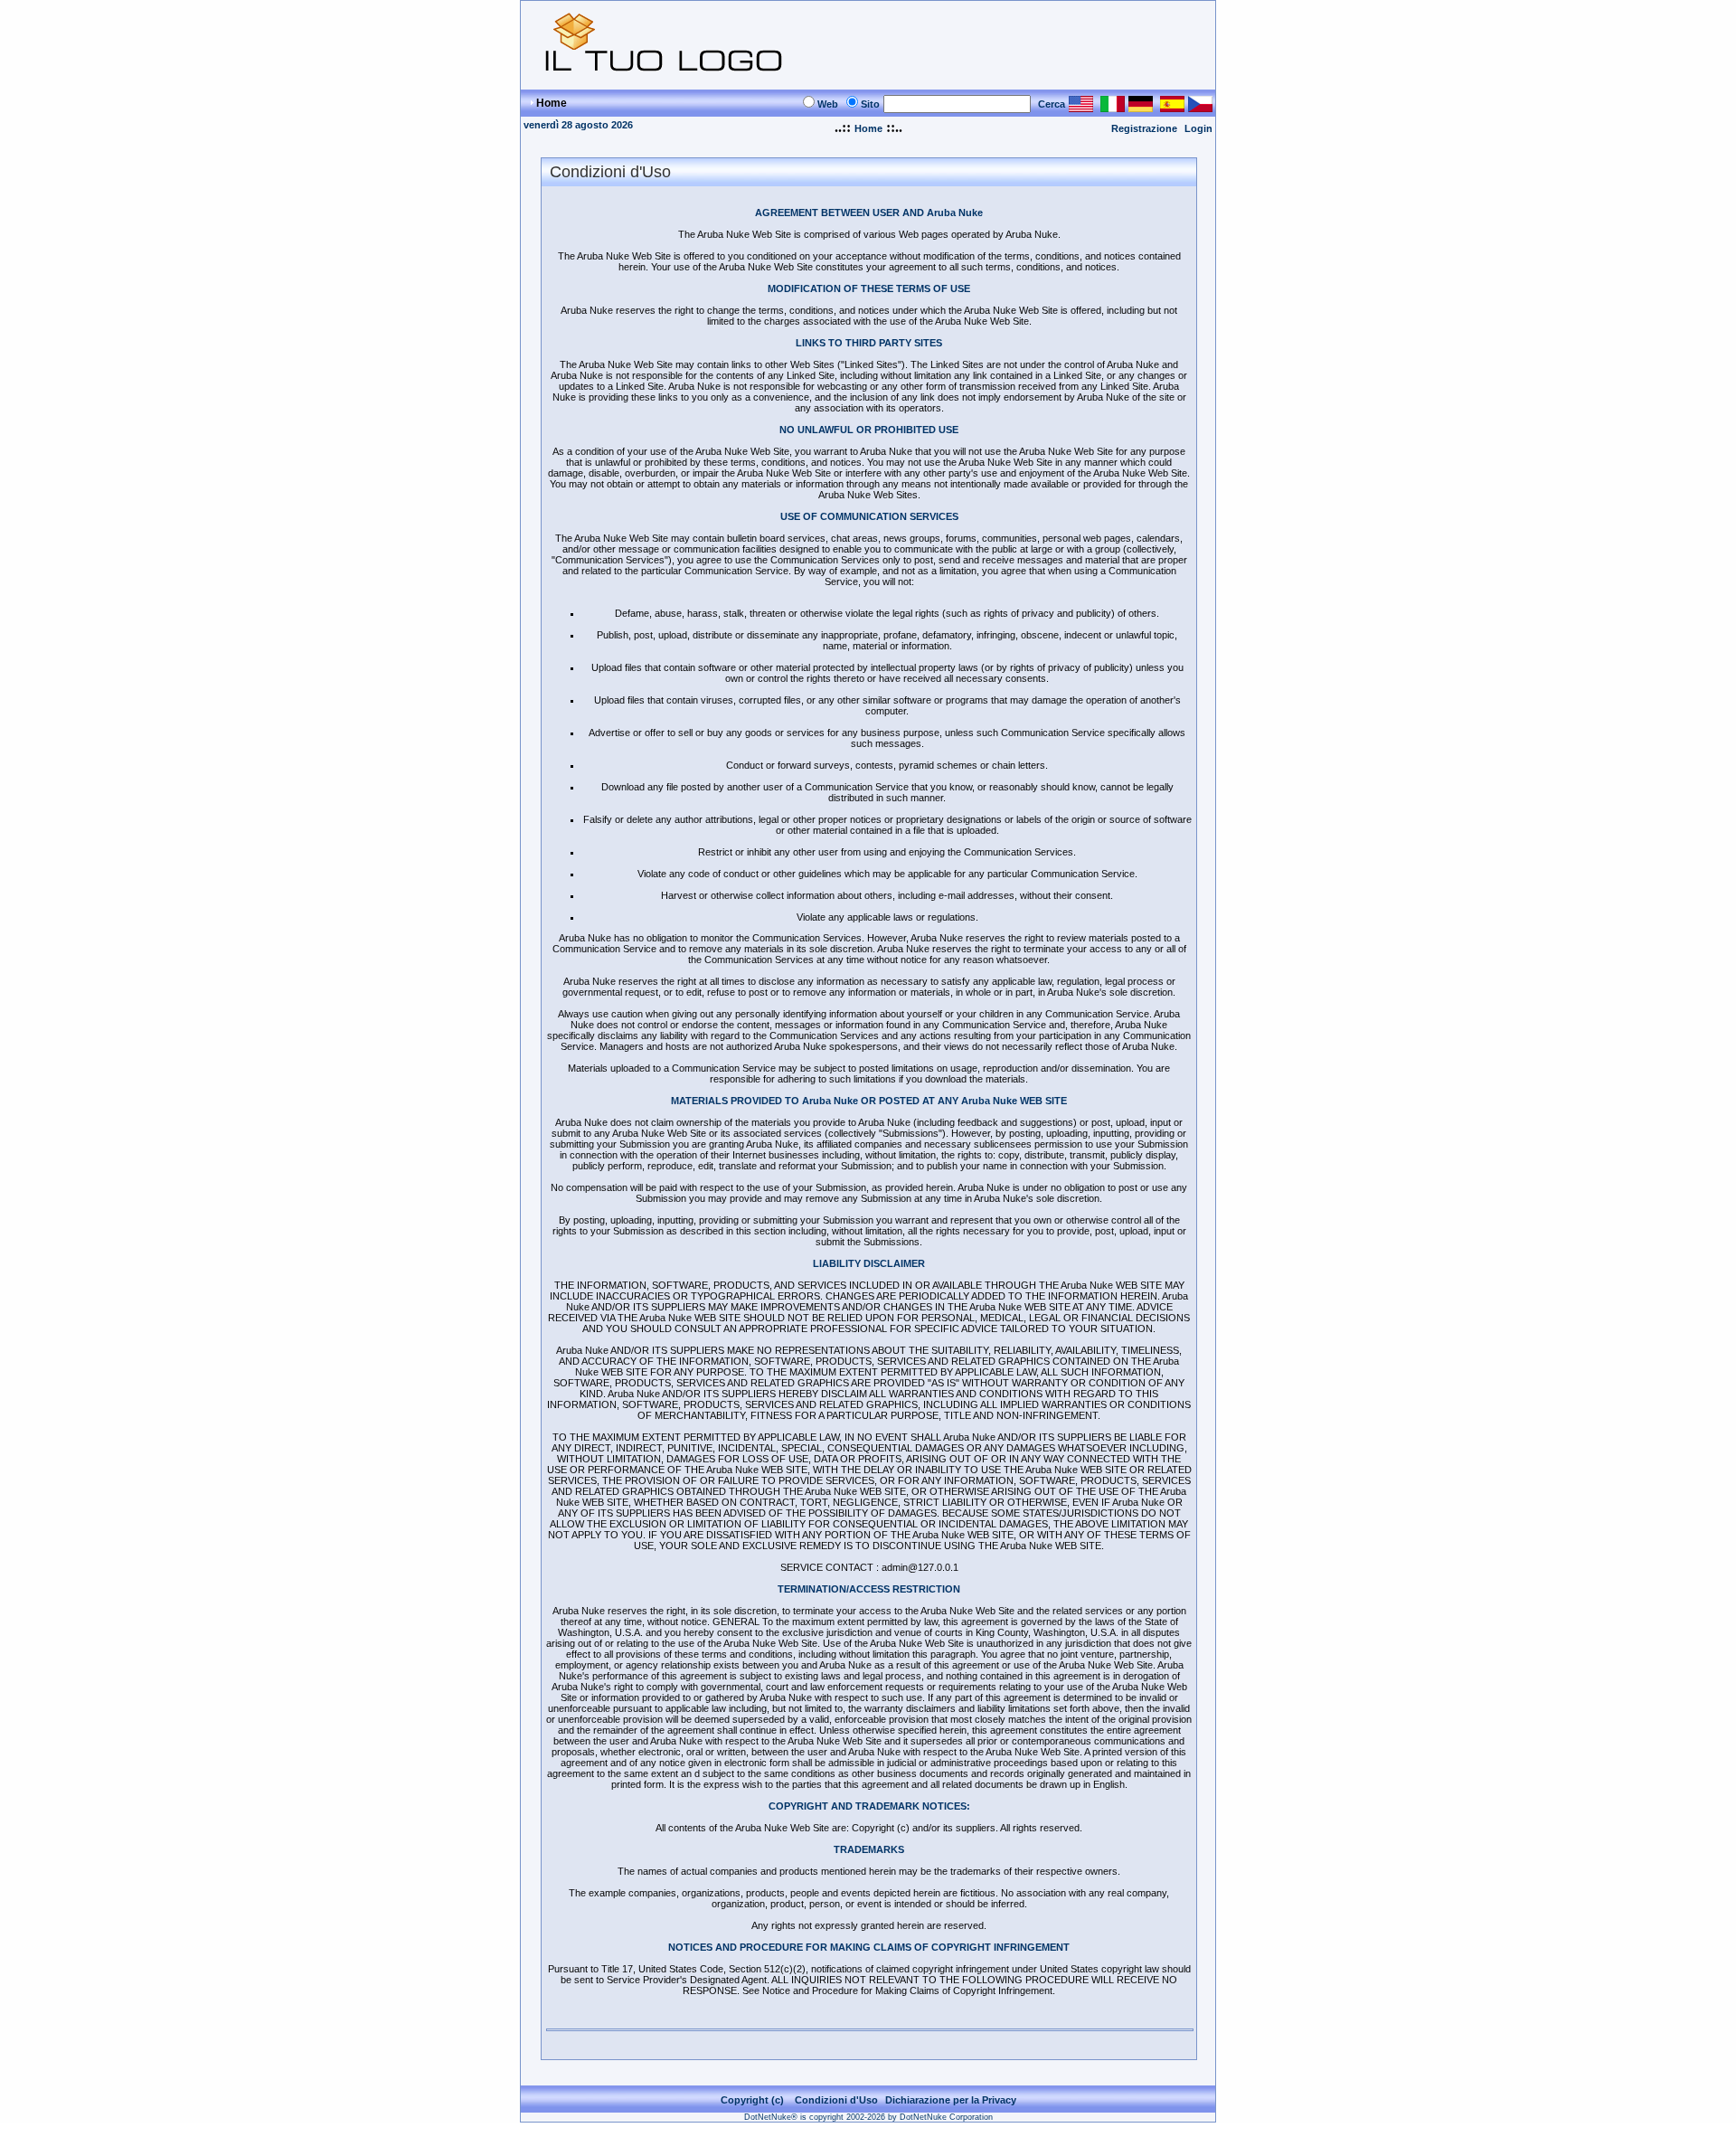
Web (828, 104)
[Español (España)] (1172, 107)
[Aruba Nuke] (666, 82)
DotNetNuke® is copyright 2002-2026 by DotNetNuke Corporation (868, 2117)
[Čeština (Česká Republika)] (1200, 107)
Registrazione (1144, 128)
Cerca (1052, 104)
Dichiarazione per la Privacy (951, 2100)
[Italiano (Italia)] (1113, 107)
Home (868, 128)
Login (1198, 128)
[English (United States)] (1081, 107)
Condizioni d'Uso (836, 2100)
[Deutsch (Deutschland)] (1141, 107)
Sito (870, 104)
